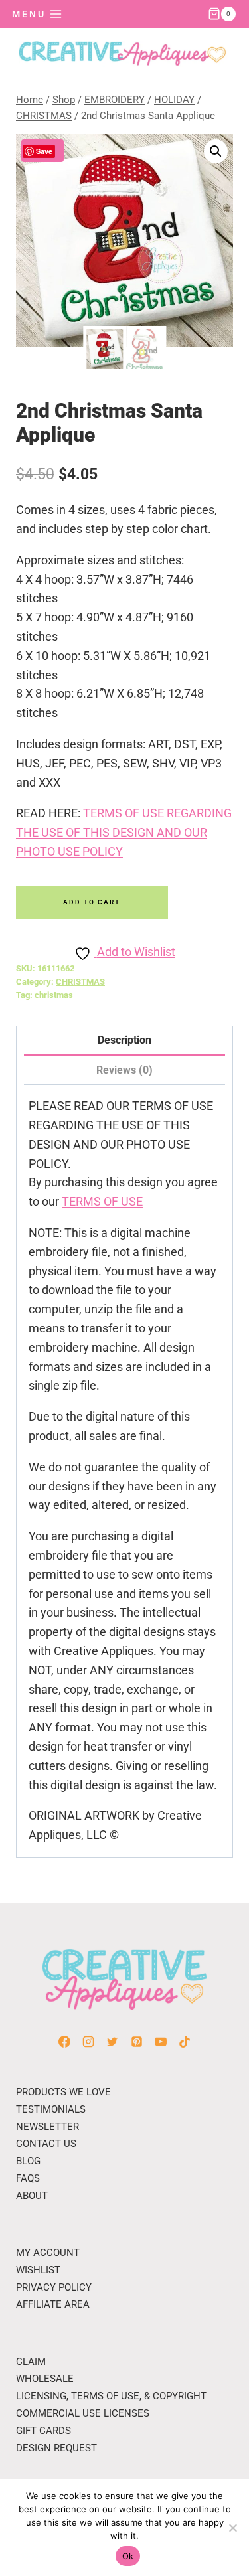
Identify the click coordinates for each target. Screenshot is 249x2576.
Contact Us (46, 2144)
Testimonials (51, 2109)
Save (44, 151)
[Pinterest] (137, 2042)
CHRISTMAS (80, 982)
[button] (216, 151)
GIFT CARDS (43, 2431)
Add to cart (92, 902)
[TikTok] (185, 2042)
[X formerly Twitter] (112, 2042)
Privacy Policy (54, 2287)
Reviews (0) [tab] (124, 1070)
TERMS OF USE (102, 1201)
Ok (128, 2556)
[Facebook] (64, 2042)
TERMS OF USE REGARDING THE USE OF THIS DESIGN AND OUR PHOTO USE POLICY (124, 832)
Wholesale (45, 2379)
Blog (28, 2161)
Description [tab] (124, 1040)
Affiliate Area (53, 2304)
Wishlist (38, 2270)
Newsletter (47, 2127)
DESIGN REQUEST (56, 2448)
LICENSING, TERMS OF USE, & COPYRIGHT (111, 2396)
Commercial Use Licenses (83, 2413)
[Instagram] (88, 2042)
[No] (232, 2528)
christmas (54, 995)
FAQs (28, 2178)
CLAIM (31, 2362)
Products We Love (63, 2092)
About (32, 2196)
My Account (48, 2253)
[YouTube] (161, 2042)
